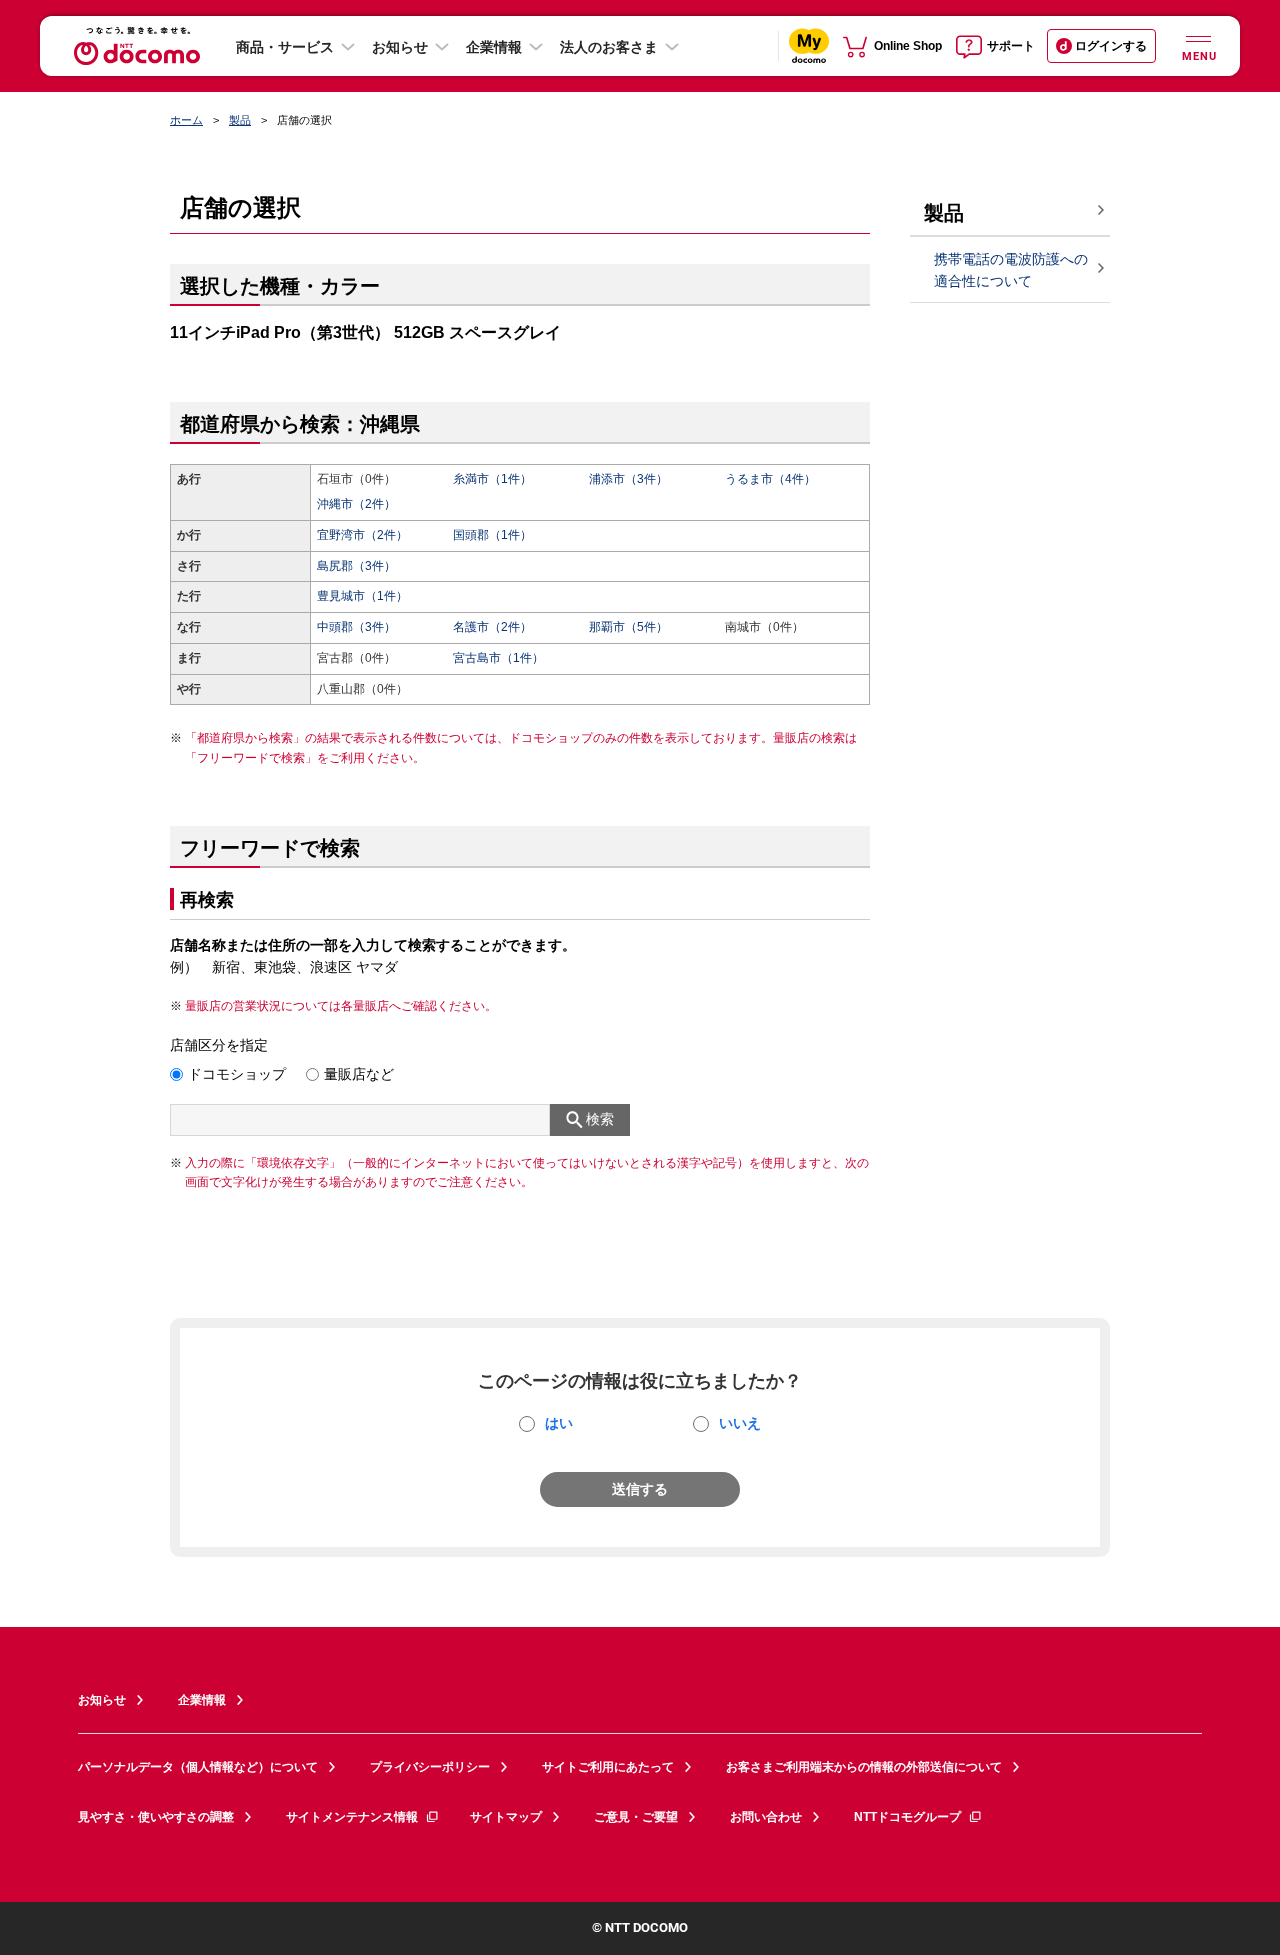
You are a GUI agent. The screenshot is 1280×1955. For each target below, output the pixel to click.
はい (559, 1423)
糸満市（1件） (492, 479)
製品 (240, 120)
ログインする (1111, 46)
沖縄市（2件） (356, 504)
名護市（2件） (492, 627)
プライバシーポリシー (430, 1767)
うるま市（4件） (770, 479)
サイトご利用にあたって (608, 1767)
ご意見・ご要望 (636, 1817)
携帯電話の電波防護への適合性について (1011, 270)
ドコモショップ (237, 1074)
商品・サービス (285, 47)
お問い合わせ (766, 1817)
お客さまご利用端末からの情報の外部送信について (864, 1767)
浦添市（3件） (628, 479)
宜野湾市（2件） (362, 535)
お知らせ (400, 47)
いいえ (740, 1423)
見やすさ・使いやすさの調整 (156, 1817)
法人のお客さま (609, 47)
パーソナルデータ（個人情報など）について (198, 1767)
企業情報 (494, 47)
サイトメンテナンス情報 (352, 1817)
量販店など (359, 1074)
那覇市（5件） (628, 627)
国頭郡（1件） (492, 535)
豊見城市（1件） (362, 596)
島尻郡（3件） (356, 566)
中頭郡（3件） (356, 627)
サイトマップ (506, 1817)
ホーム (186, 120)
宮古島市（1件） (498, 658)
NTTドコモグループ (907, 1817)
